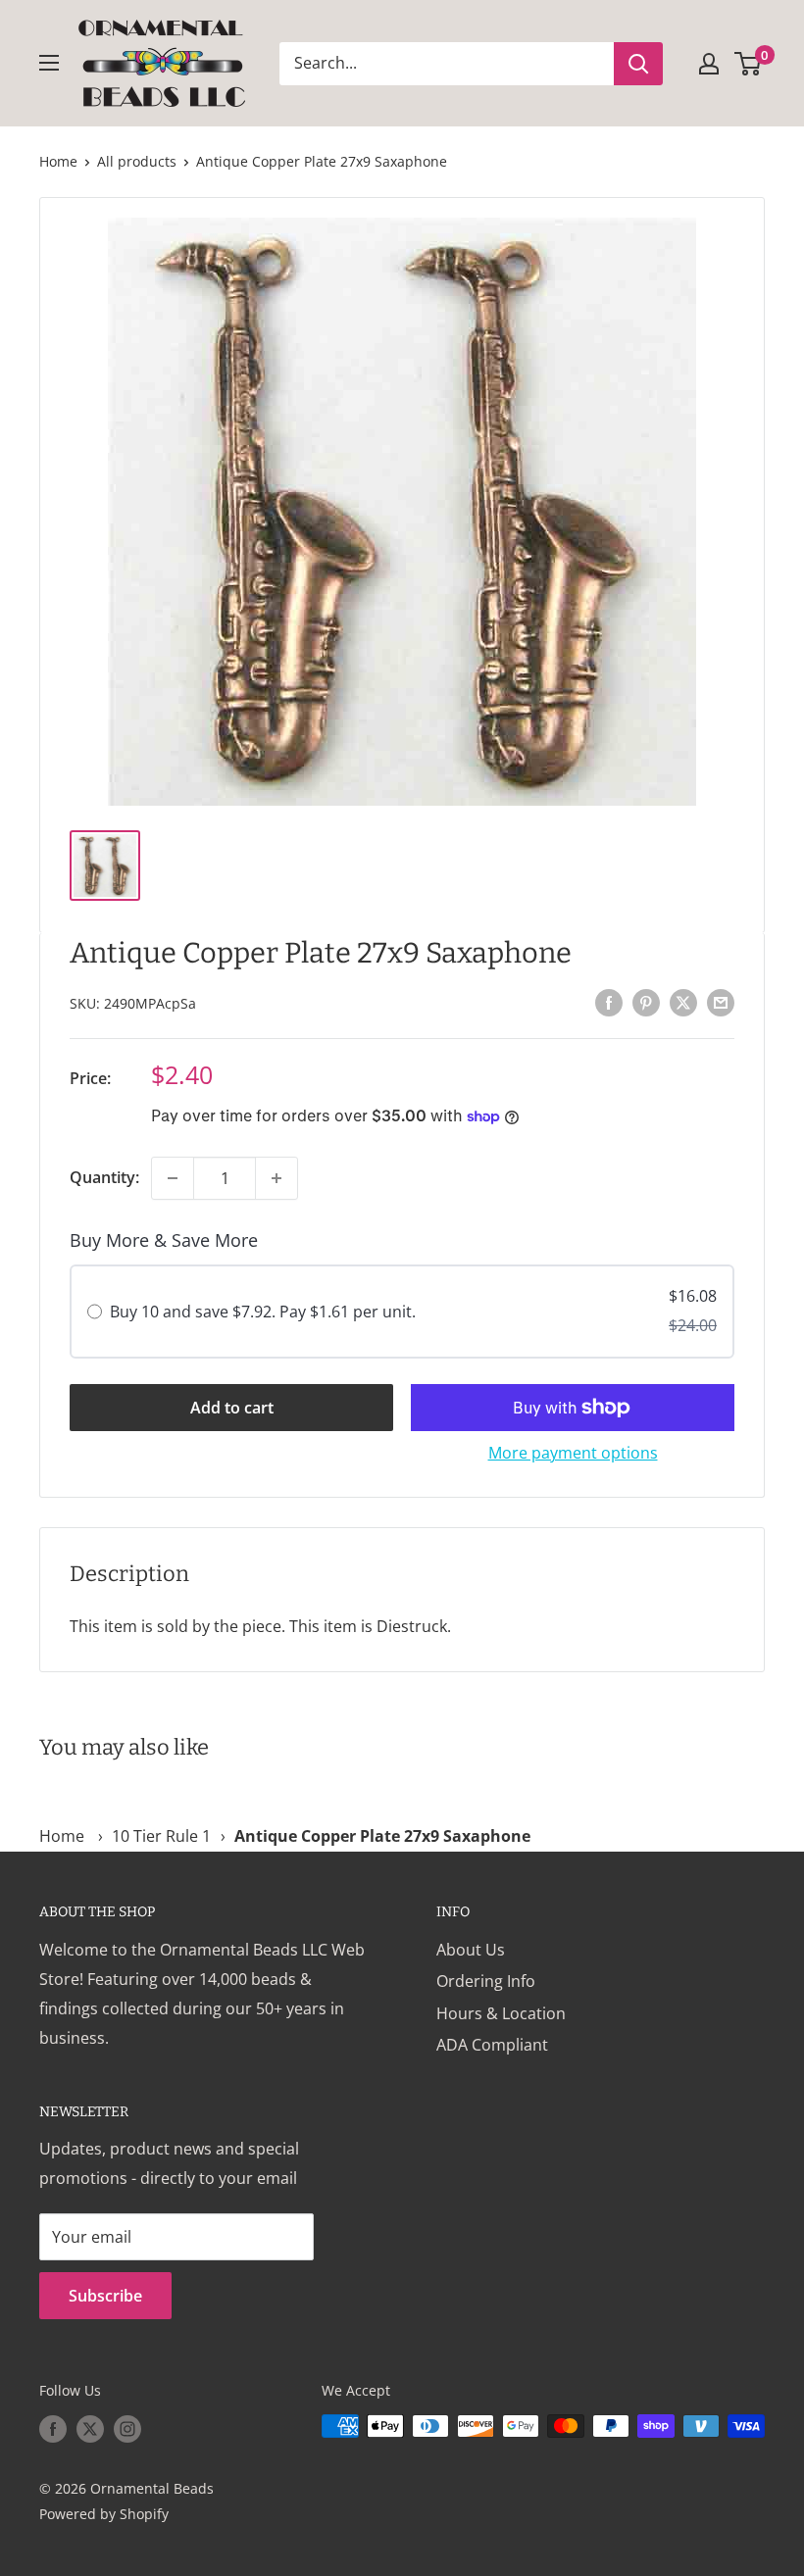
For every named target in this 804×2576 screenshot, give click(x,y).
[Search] (638, 64)
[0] (749, 64)
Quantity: (104, 1177)
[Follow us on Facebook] (53, 2428)
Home (58, 161)
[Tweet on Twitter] (683, 1002)
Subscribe (105, 2296)
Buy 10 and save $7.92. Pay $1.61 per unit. (263, 1312)
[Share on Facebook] (609, 1002)
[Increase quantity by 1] (276, 1178)
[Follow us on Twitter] (90, 2428)
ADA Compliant (492, 2045)
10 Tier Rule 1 (161, 1836)
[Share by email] (721, 1002)
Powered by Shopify (104, 2514)
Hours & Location (501, 2013)
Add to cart (232, 1408)
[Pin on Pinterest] (646, 1002)
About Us (471, 1950)
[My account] (709, 64)
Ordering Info (486, 1981)
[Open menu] (49, 63)
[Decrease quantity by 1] (173, 1178)
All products (137, 161)
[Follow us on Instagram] (127, 2428)
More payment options (573, 1453)
